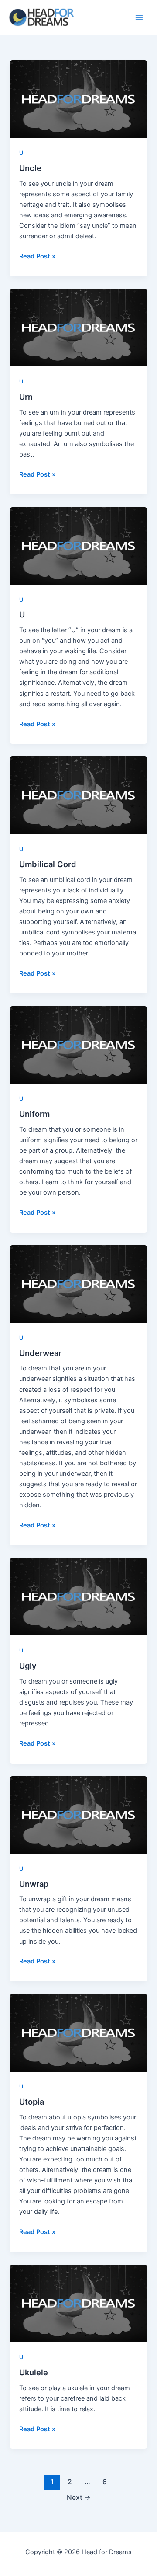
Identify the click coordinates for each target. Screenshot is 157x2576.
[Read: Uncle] (78, 99)
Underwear (40, 1353)
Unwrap (34, 1884)
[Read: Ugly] (78, 1597)
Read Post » (38, 256)
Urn (26, 397)
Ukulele (34, 2372)
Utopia (32, 2102)
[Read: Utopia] (78, 2033)
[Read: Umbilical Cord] (78, 795)
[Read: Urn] (78, 328)
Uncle (30, 168)
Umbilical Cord (48, 864)
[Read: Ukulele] (78, 2303)
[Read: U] (78, 546)
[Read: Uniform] (78, 1045)
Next (79, 2498)
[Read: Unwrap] (78, 1815)
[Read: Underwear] (78, 1284)
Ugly (28, 1666)
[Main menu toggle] (139, 17)
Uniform (34, 1114)
